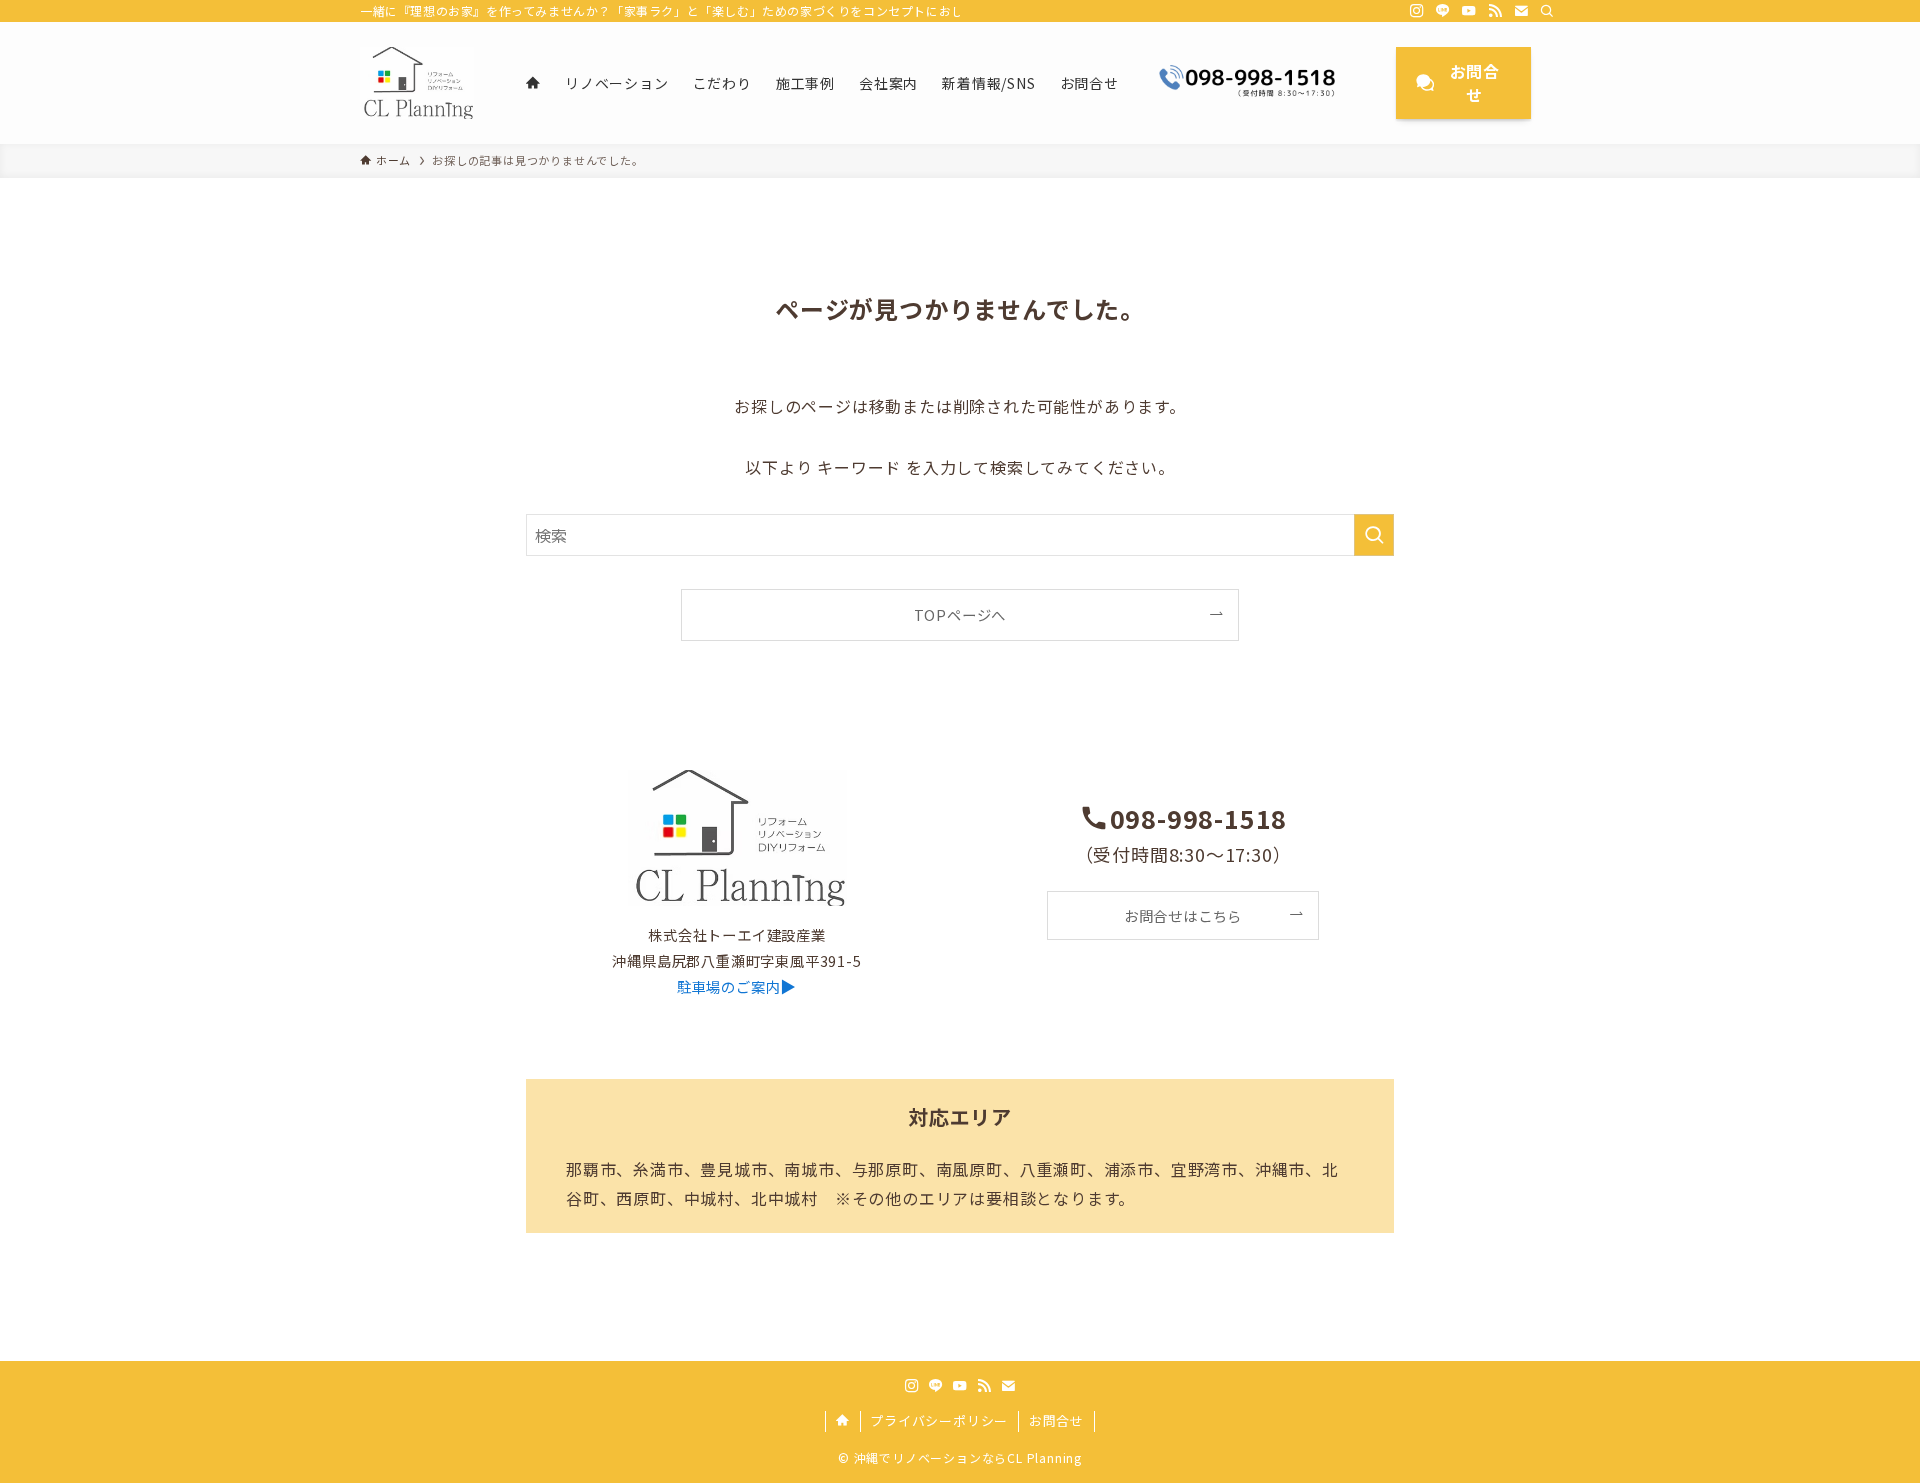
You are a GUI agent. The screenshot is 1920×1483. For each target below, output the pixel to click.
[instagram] (1417, 11)
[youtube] (1469, 11)
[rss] (1495, 11)
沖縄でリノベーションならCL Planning (968, 1457)
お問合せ (1056, 1420)
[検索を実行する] (1374, 535)
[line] (1443, 11)
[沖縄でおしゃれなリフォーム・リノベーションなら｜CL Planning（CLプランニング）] (417, 83)
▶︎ (737, 986)
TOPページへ (960, 614)
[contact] (1521, 11)
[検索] (1547, 11)
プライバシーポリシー (939, 1420)
